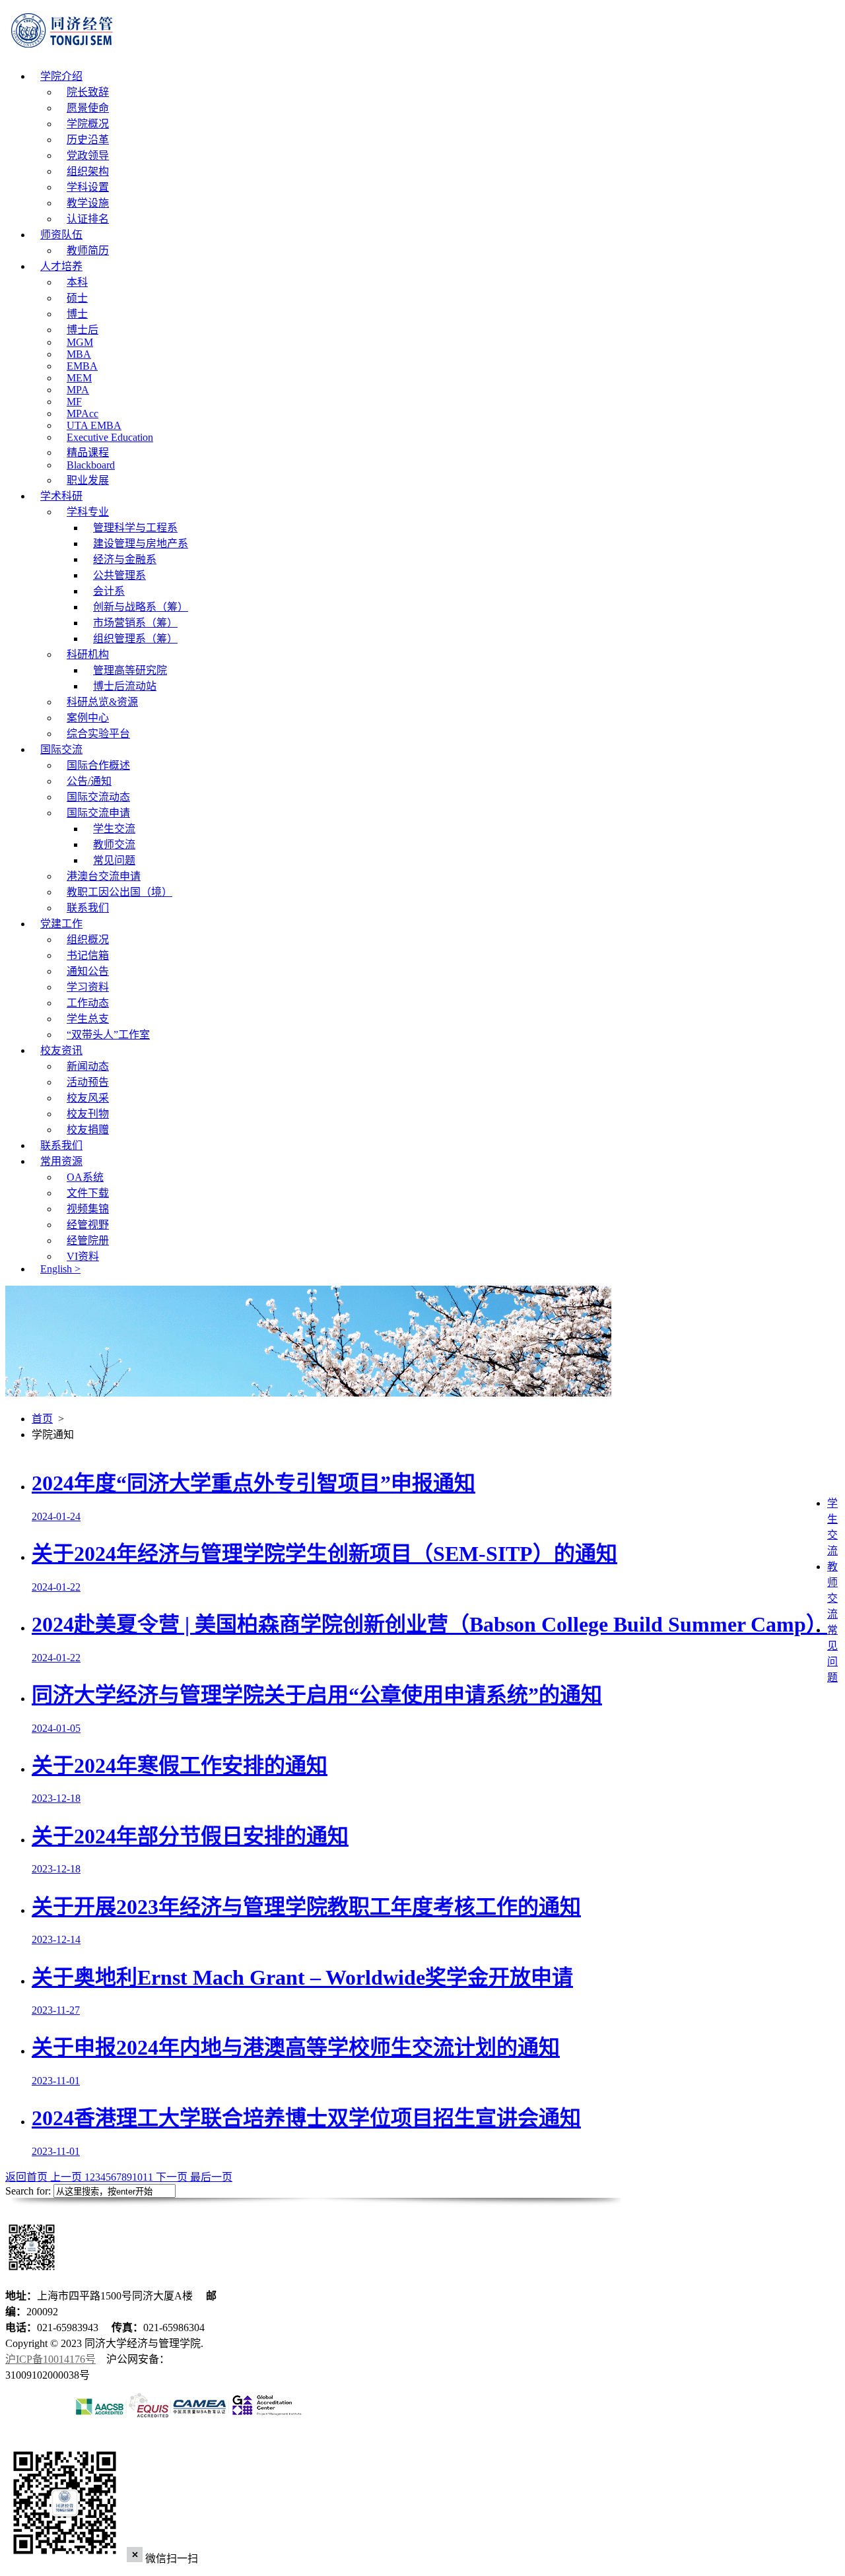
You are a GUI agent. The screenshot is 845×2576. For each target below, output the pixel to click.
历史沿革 (88, 140)
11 (148, 2177)
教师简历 (88, 250)
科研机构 (88, 654)
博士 (77, 314)
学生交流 (114, 829)
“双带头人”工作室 (108, 1035)
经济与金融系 (125, 559)
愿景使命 (88, 108)
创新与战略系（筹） (141, 607)
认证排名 (88, 219)
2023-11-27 (56, 2010)
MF (74, 402)
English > (60, 1269)
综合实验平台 (98, 734)
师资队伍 (61, 235)
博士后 (83, 330)
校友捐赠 (88, 1130)
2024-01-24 (56, 1516)
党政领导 (88, 155)
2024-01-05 (56, 1728)
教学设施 (88, 203)
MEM (79, 378)
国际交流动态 (98, 797)
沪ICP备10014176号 (51, 2359)
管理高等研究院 (130, 670)
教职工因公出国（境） (119, 892)
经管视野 (88, 1225)
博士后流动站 (125, 686)
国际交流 (61, 749)
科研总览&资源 (102, 702)
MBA (79, 354)
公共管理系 (119, 575)
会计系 (109, 591)
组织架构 (88, 171)
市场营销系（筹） (135, 623)
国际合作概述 (98, 765)
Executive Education (110, 437)
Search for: (28, 2191)
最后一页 (211, 2177)
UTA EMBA (94, 425)
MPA (78, 390)
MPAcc (83, 413)
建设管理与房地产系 (141, 544)
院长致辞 (88, 92)
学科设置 (88, 187)
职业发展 (88, 480)
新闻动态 (88, 1066)
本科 (77, 282)
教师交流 (114, 844)
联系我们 (88, 908)
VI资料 (83, 1256)
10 (137, 2177)
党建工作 (61, 924)
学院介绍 (61, 76)
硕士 (77, 298)
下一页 (172, 2177)
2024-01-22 (56, 1587)
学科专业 (88, 512)
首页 (42, 1419)
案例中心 (88, 718)
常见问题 (114, 860)
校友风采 (88, 1098)
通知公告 (88, 971)
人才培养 (61, 266)
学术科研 (61, 496)
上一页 (67, 2177)
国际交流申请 (98, 813)
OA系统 (85, 1177)
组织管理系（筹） (135, 639)
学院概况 (88, 124)
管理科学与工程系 (135, 528)
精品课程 (88, 452)
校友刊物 (88, 1114)
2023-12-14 (56, 1939)
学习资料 (88, 987)
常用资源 (61, 1161)
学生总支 (88, 1019)
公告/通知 (89, 781)
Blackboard (91, 465)
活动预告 (88, 1082)
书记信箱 (88, 955)
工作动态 (88, 1003)
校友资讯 (61, 1050)
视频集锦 (88, 1209)
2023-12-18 (56, 1798)
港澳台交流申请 (104, 876)
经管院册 (88, 1240)
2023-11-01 (56, 2081)
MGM (80, 342)
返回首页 (28, 2177)
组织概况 (88, 940)
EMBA (82, 366)
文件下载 (88, 1193)
